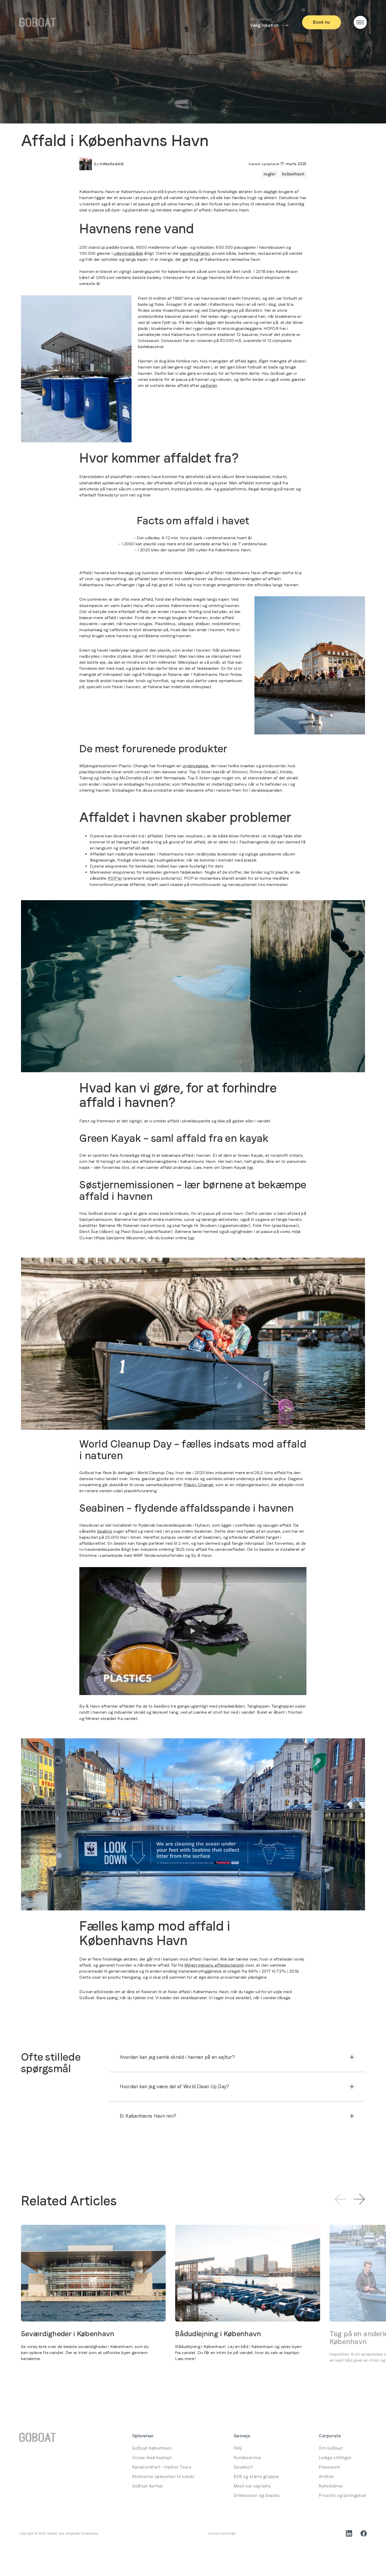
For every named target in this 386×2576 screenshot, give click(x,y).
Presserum (330, 2467)
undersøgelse (195, 766)
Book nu (321, 22)
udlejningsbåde (128, 253)
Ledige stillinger (335, 2458)
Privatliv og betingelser (343, 2495)
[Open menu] (360, 22)
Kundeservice (247, 2458)
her (250, 1167)
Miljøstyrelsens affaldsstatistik (214, 1965)
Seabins (105, 1531)
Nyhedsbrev (331, 2486)
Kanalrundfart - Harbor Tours (162, 2467)
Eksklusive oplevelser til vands (163, 2477)
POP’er (115, 878)
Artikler (326, 2477)
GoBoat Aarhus (148, 2486)
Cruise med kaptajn (152, 2458)
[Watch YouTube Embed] (193, 1631)
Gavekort (243, 2467)
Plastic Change (198, 1485)
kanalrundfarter (195, 253)
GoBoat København (152, 2448)
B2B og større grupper (257, 2477)
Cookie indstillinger (222, 2533)
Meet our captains (252, 2486)
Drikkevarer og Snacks (257, 2495)
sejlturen (209, 385)
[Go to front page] (38, 22)
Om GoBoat (331, 2448)
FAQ (238, 2448)
